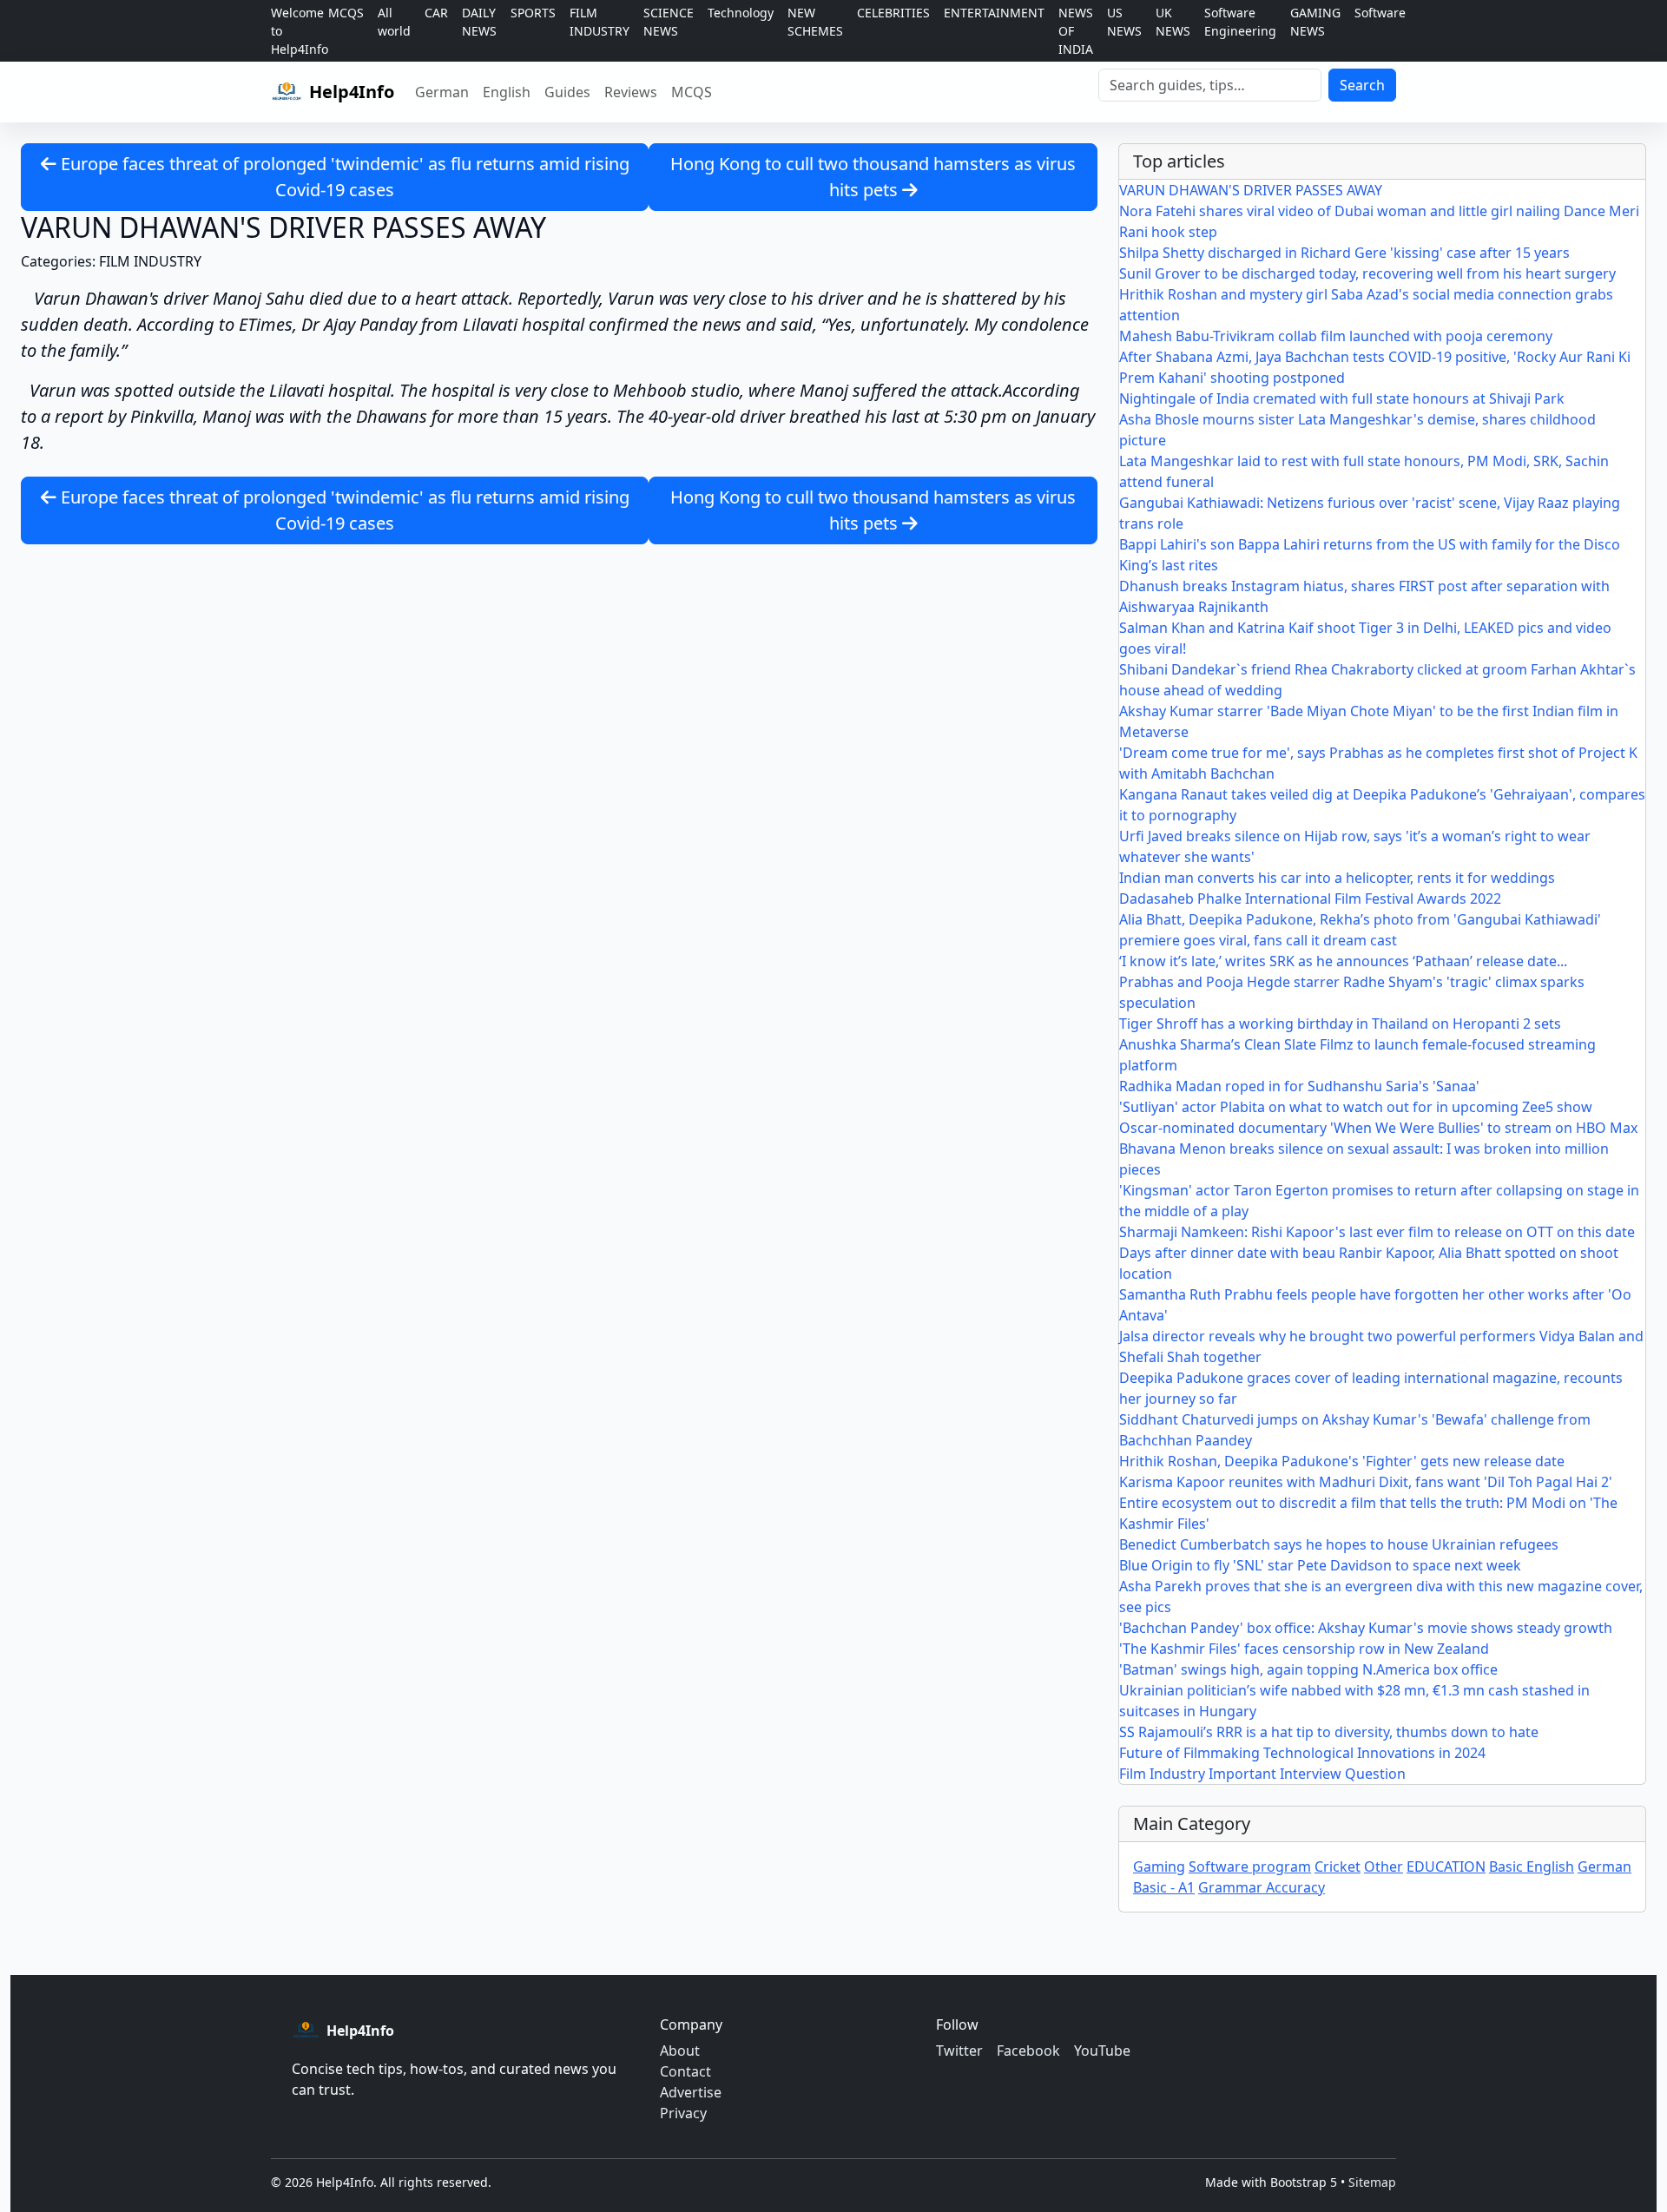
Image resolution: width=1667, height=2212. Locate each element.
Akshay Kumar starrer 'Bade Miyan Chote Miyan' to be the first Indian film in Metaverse (1369, 721)
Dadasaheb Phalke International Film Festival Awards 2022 (1310, 899)
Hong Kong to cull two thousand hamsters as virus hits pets (873, 177)
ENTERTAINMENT (994, 13)
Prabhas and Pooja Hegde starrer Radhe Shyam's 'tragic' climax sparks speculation (1352, 992)
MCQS (346, 13)
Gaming (1159, 1866)
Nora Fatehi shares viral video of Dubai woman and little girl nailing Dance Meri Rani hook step (1379, 221)
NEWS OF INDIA (1076, 31)
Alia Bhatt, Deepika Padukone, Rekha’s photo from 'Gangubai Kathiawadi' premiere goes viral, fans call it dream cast (1360, 930)
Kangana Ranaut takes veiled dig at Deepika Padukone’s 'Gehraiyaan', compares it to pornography (1382, 805)
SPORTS (533, 13)
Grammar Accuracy (1262, 1887)
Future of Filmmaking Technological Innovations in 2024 (1302, 1753)
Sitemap (1372, 2182)
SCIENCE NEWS (669, 22)
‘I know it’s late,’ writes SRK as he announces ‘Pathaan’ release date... (1343, 961)
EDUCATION (1446, 1866)
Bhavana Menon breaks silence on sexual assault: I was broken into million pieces (1364, 1159)
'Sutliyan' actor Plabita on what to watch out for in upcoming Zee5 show (1356, 1107)
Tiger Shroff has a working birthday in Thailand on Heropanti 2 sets (1340, 1024)
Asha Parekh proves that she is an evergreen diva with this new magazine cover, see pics (1381, 1596)
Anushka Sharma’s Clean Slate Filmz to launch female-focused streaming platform (1357, 1055)
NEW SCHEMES (815, 22)
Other (1384, 1866)
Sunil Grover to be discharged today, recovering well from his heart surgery (1367, 273)
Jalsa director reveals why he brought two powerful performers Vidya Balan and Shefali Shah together (1381, 1346)
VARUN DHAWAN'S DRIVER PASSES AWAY (1251, 190)
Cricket (1338, 1866)
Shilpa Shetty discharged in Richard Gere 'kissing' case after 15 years (1344, 253)
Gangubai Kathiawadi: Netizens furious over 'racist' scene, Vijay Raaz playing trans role (1370, 513)
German (442, 92)
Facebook (1028, 2051)
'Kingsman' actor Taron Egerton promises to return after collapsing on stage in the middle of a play (1379, 1201)
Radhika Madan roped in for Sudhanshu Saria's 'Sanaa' (1299, 1086)
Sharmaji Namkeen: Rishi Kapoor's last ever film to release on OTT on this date (1377, 1232)
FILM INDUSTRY (600, 22)
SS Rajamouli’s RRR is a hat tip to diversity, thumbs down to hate (1329, 1732)
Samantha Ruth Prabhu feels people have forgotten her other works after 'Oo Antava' (1375, 1305)
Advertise (691, 2092)
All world (394, 22)
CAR (436, 13)
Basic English (1532, 1866)
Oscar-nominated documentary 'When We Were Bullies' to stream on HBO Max (1378, 1128)
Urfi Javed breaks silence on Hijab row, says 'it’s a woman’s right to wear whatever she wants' (1355, 846)
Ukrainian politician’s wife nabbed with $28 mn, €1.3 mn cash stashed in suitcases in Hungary (1354, 1701)
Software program (1250, 1866)
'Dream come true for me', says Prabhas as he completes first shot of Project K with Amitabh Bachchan (1378, 763)
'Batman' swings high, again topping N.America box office (1308, 1669)
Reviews (631, 92)
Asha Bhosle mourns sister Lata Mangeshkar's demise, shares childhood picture (1357, 430)
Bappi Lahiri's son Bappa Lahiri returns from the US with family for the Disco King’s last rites (1370, 555)
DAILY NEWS (479, 22)
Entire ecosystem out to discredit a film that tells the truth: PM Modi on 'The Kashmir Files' (1368, 1513)
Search (1362, 85)
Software (1380, 13)
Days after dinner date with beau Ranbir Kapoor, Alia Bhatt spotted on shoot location (1369, 1263)
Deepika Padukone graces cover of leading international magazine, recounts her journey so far (1371, 1388)
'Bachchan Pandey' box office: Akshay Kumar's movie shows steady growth (1366, 1628)
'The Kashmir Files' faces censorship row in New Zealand (1304, 1649)
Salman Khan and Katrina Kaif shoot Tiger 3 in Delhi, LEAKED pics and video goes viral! (1365, 638)
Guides (567, 92)
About (680, 2051)
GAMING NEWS (1315, 22)
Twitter (959, 2051)
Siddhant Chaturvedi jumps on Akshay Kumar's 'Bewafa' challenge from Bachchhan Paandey (1355, 1430)
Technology (741, 13)
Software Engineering (1240, 22)
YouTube (1102, 2051)
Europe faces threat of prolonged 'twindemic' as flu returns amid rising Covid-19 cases (343, 177)
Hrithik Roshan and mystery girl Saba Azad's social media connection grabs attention (1366, 305)
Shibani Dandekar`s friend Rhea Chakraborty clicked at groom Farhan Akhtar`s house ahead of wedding (1377, 680)
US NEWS (1124, 22)
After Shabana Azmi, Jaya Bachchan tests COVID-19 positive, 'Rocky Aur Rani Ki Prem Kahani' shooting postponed (1375, 367)
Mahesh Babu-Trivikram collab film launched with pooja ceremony (1336, 336)
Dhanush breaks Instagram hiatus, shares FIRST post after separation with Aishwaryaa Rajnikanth (1364, 596)
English (507, 92)
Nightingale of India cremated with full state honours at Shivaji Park (1342, 398)
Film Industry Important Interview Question (1262, 1774)
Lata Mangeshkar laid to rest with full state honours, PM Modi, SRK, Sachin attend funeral (1364, 471)
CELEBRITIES (893, 13)
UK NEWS (1173, 22)
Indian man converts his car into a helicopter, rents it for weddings (1337, 878)
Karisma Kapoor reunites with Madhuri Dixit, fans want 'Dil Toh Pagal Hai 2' (1366, 1482)
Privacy (683, 2113)
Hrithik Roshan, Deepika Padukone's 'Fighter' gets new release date (1342, 1461)
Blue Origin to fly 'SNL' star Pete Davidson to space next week (1320, 1565)
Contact (685, 2071)
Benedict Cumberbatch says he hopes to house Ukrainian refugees (1339, 1544)
